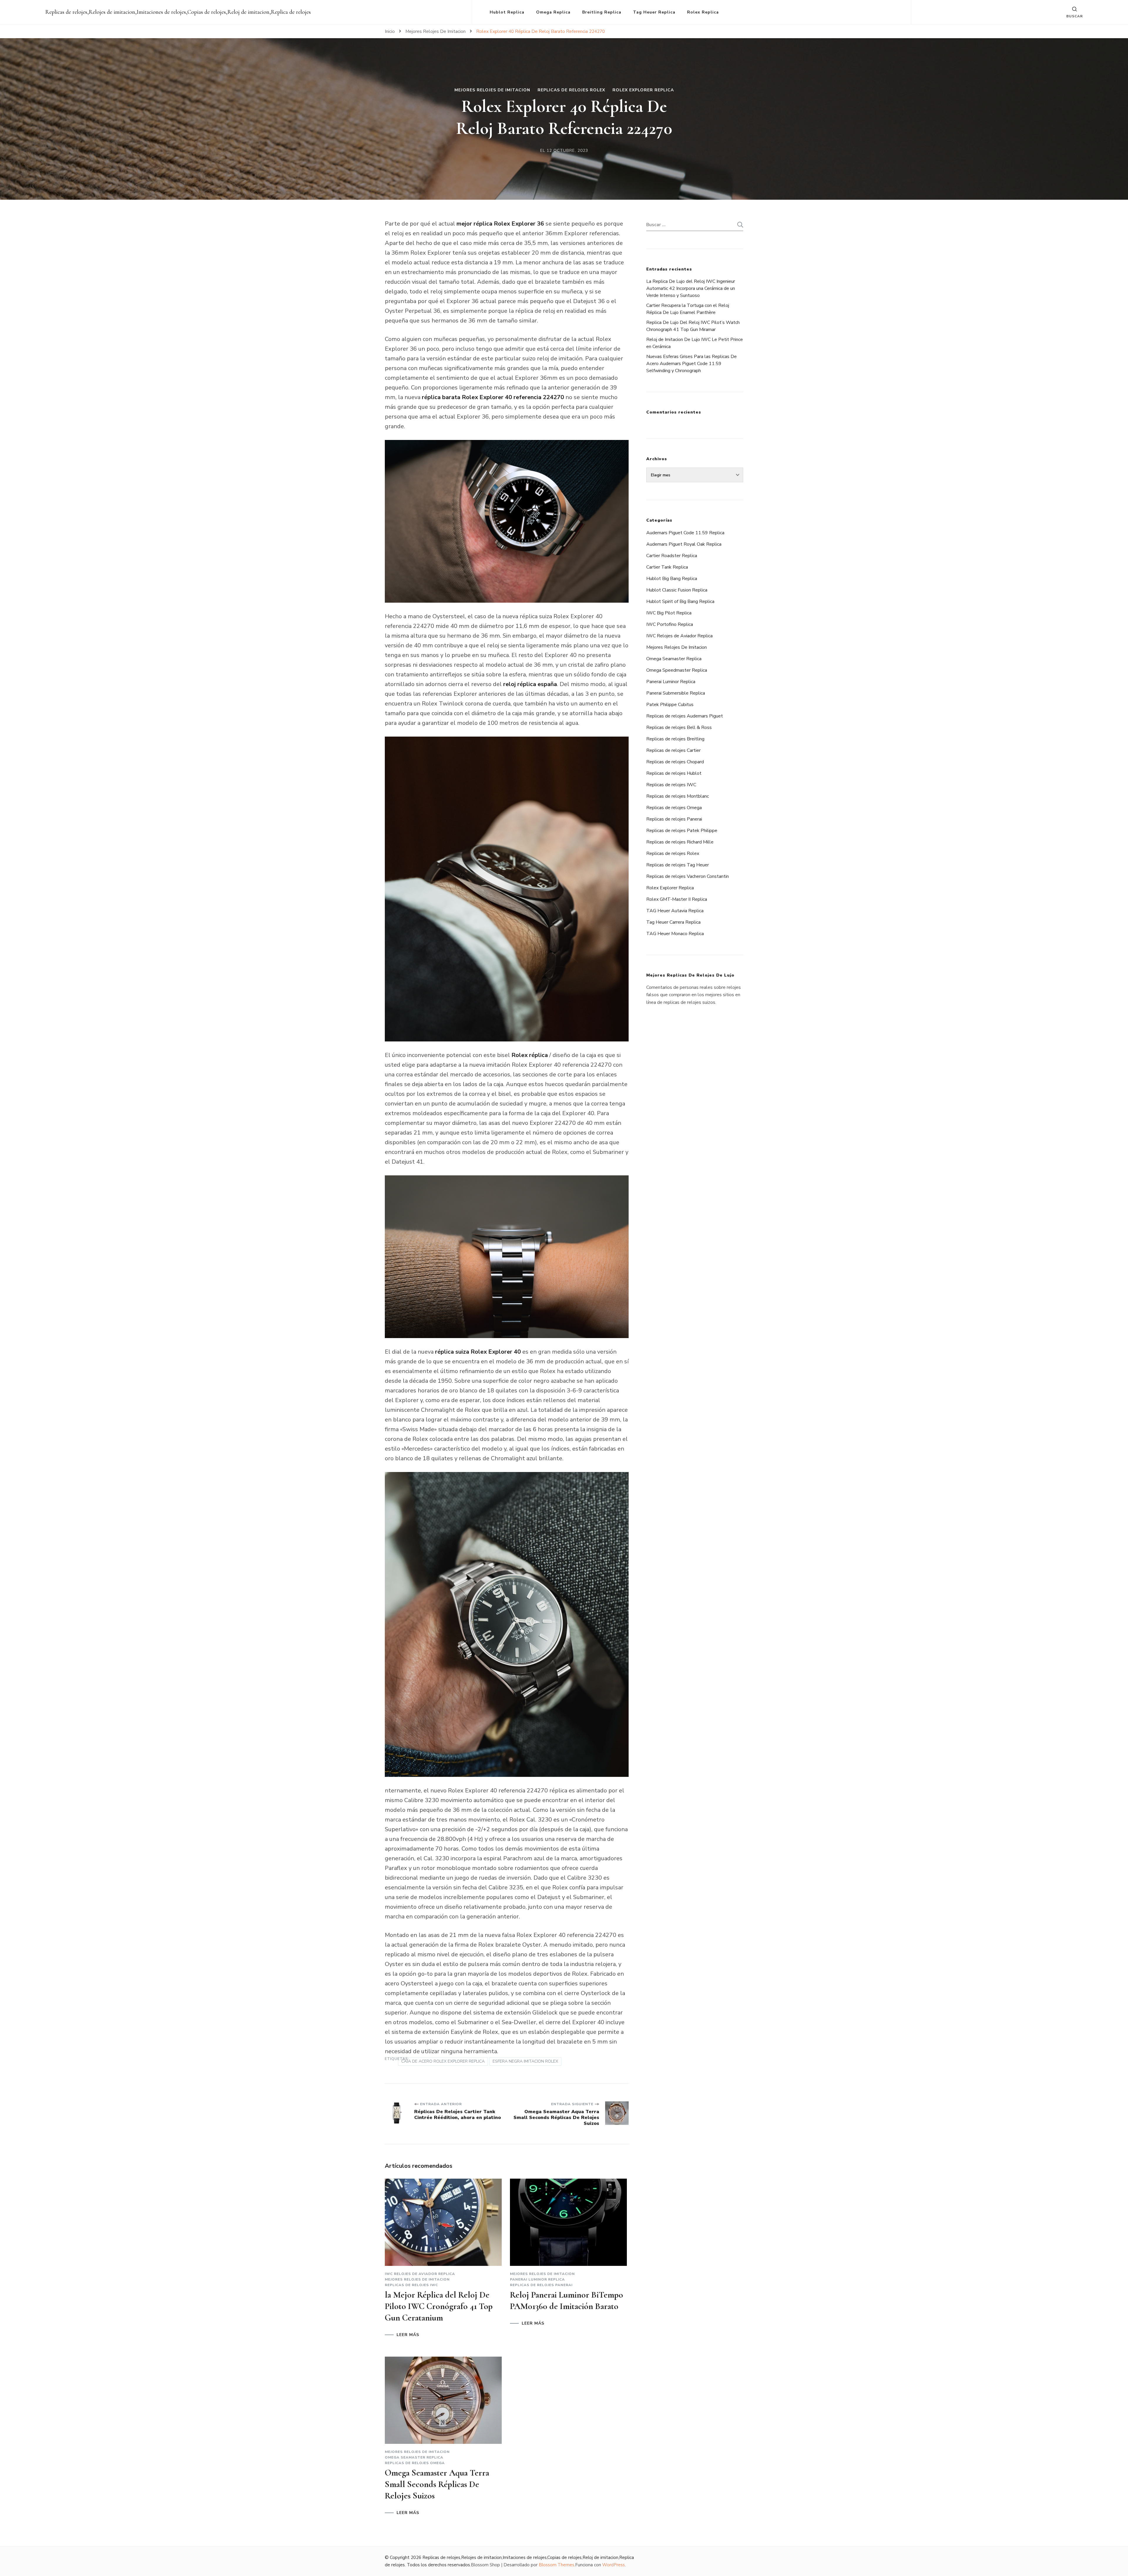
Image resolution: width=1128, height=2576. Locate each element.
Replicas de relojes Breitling (675, 739)
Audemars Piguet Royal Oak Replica (684, 544)
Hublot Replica (507, 12)
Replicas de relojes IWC (411, 2285)
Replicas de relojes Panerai (541, 2285)
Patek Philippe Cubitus (670, 705)
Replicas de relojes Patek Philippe (682, 831)
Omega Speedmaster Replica (677, 670)
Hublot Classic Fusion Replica (677, 590)
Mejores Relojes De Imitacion (492, 90)
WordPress (613, 2565)
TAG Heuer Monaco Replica (675, 934)
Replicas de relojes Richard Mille (680, 842)
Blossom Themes (557, 2565)
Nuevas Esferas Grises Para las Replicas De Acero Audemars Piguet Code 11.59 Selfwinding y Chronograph (691, 364)
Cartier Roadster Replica (672, 556)
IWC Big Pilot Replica (669, 613)
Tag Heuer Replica (654, 12)
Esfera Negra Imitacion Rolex (525, 2061)
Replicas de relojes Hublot (674, 773)
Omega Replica (553, 12)
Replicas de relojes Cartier (673, 750)
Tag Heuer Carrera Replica (673, 922)
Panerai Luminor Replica (537, 2279)
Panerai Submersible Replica (676, 693)
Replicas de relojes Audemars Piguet (685, 716)
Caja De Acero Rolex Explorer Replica (443, 2061)
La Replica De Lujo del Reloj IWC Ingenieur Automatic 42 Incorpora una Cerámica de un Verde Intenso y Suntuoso (691, 288)
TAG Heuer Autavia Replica (675, 911)
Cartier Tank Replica (667, 567)
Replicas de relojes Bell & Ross (679, 727)
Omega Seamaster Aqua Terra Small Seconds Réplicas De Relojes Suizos (437, 2484)
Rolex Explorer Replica (643, 90)
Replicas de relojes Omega (415, 2463)
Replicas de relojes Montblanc (678, 796)
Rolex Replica (703, 12)
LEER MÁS (408, 2335)
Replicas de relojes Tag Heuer (678, 865)
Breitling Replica (602, 12)
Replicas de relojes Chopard (675, 762)
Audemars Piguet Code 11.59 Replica (685, 533)
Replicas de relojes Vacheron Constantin (688, 876)
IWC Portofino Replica (670, 624)
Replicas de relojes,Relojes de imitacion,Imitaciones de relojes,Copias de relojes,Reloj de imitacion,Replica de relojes (178, 12)
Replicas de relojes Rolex (571, 90)
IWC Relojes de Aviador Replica (420, 2274)
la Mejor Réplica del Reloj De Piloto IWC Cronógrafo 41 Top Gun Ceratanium (439, 2306)
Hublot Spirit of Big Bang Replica (680, 601)
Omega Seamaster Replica (414, 2457)
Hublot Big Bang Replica (672, 579)
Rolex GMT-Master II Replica (677, 899)
